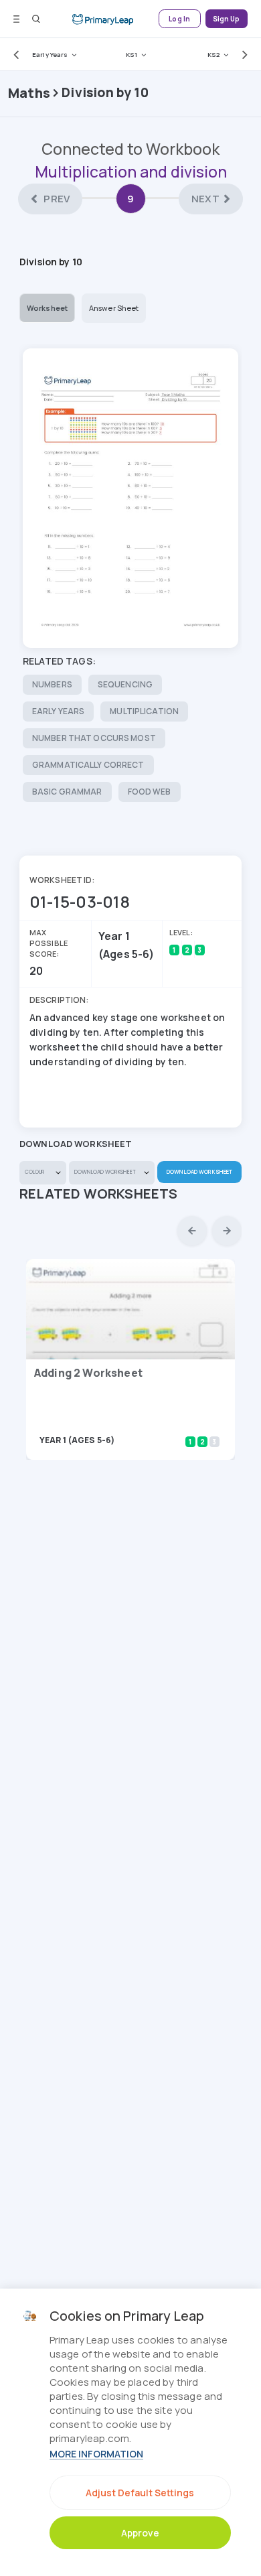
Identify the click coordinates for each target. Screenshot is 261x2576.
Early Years (50, 55)
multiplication (144, 711)
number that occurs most (94, 738)
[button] (13, 54)
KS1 (132, 55)
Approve (140, 2533)
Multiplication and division (131, 172)
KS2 (213, 55)
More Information (96, 2454)
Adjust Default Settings (140, 2493)
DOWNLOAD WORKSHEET (199, 1171)
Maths (29, 93)
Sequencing (125, 684)
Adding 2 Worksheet (88, 1373)
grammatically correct (88, 765)
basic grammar (67, 792)
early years (58, 711)
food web (150, 792)
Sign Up (227, 19)
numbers (52, 684)
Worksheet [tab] (47, 308)
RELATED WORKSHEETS (99, 1194)
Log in (179, 19)
